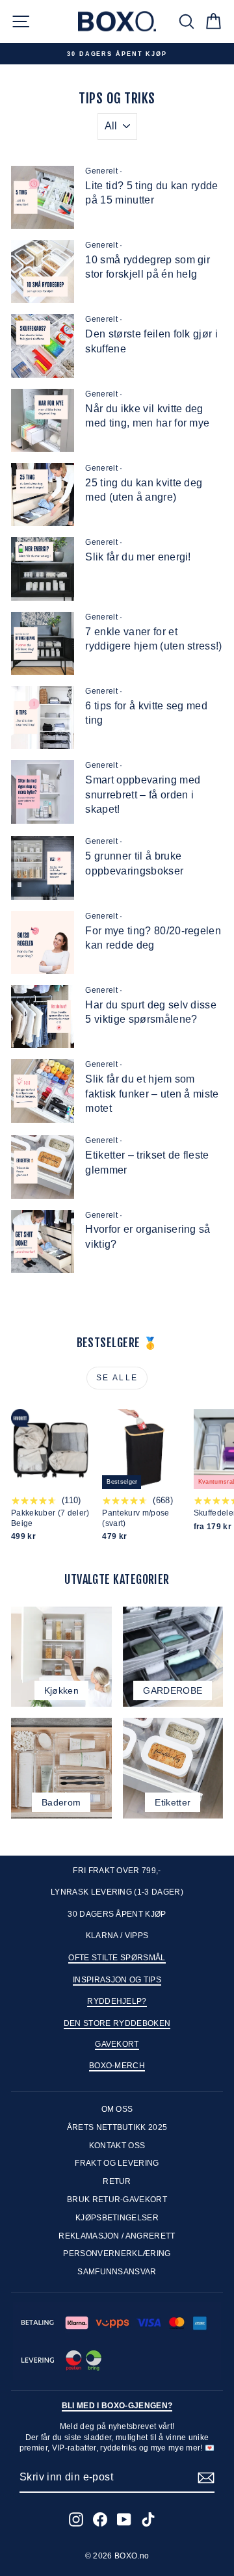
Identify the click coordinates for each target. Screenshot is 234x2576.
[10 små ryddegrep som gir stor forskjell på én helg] (43, 271)
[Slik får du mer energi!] (43, 569)
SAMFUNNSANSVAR (117, 2272)
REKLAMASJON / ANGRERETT (117, 2236)
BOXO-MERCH (117, 2066)
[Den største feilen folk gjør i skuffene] (43, 346)
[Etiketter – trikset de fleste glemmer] (43, 1167)
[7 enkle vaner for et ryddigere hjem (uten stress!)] (43, 643)
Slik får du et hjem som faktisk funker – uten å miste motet (152, 1094)
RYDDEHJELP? (117, 2001)
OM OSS (117, 2109)
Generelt (101, 171)
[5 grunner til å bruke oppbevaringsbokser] (43, 868)
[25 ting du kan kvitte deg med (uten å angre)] (43, 494)
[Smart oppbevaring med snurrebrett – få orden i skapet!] (43, 792)
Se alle (117, 1378)
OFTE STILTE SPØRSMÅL (117, 1958)
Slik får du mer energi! (138, 557)
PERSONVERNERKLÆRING (117, 2254)
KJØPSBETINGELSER (117, 2218)
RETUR (117, 2181)
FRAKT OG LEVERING (117, 2163)
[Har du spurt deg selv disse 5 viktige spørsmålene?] (43, 1017)
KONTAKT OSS (117, 2146)
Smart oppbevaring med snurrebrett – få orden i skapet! (143, 795)
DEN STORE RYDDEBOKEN (117, 2023)
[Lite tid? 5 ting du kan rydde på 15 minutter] (43, 197)
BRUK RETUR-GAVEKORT (117, 2200)
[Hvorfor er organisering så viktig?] (43, 1242)
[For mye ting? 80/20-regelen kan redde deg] (43, 942)
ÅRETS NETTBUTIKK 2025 (117, 2127)
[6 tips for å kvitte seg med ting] (43, 717)
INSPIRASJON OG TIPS (117, 1980)
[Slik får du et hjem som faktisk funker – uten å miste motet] (43, 1091)
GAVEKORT (117, 2044)
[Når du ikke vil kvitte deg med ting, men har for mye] (43, 420)
